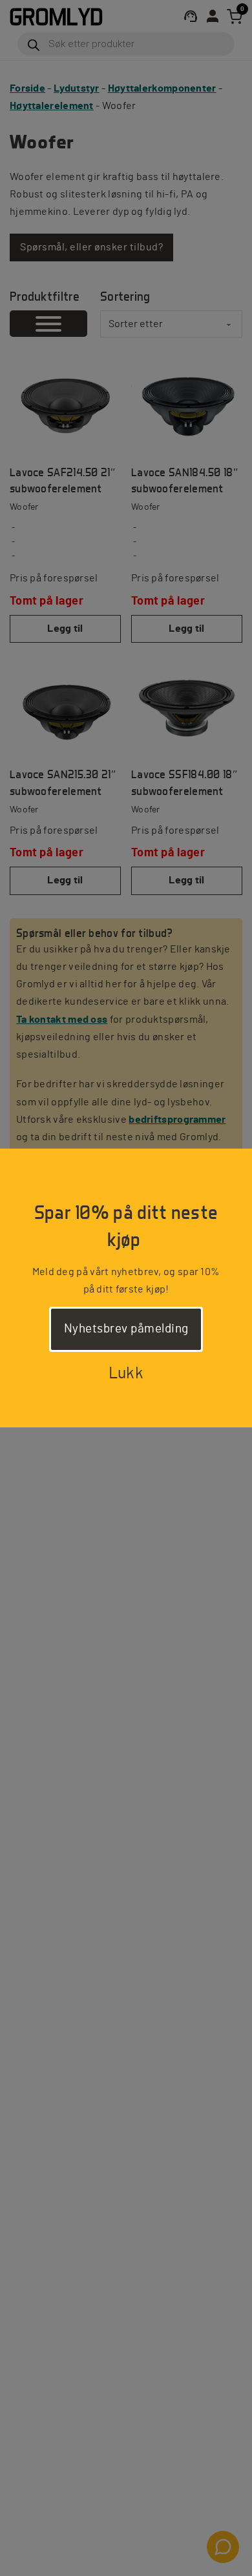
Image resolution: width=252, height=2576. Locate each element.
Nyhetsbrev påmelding (126, 1329)
